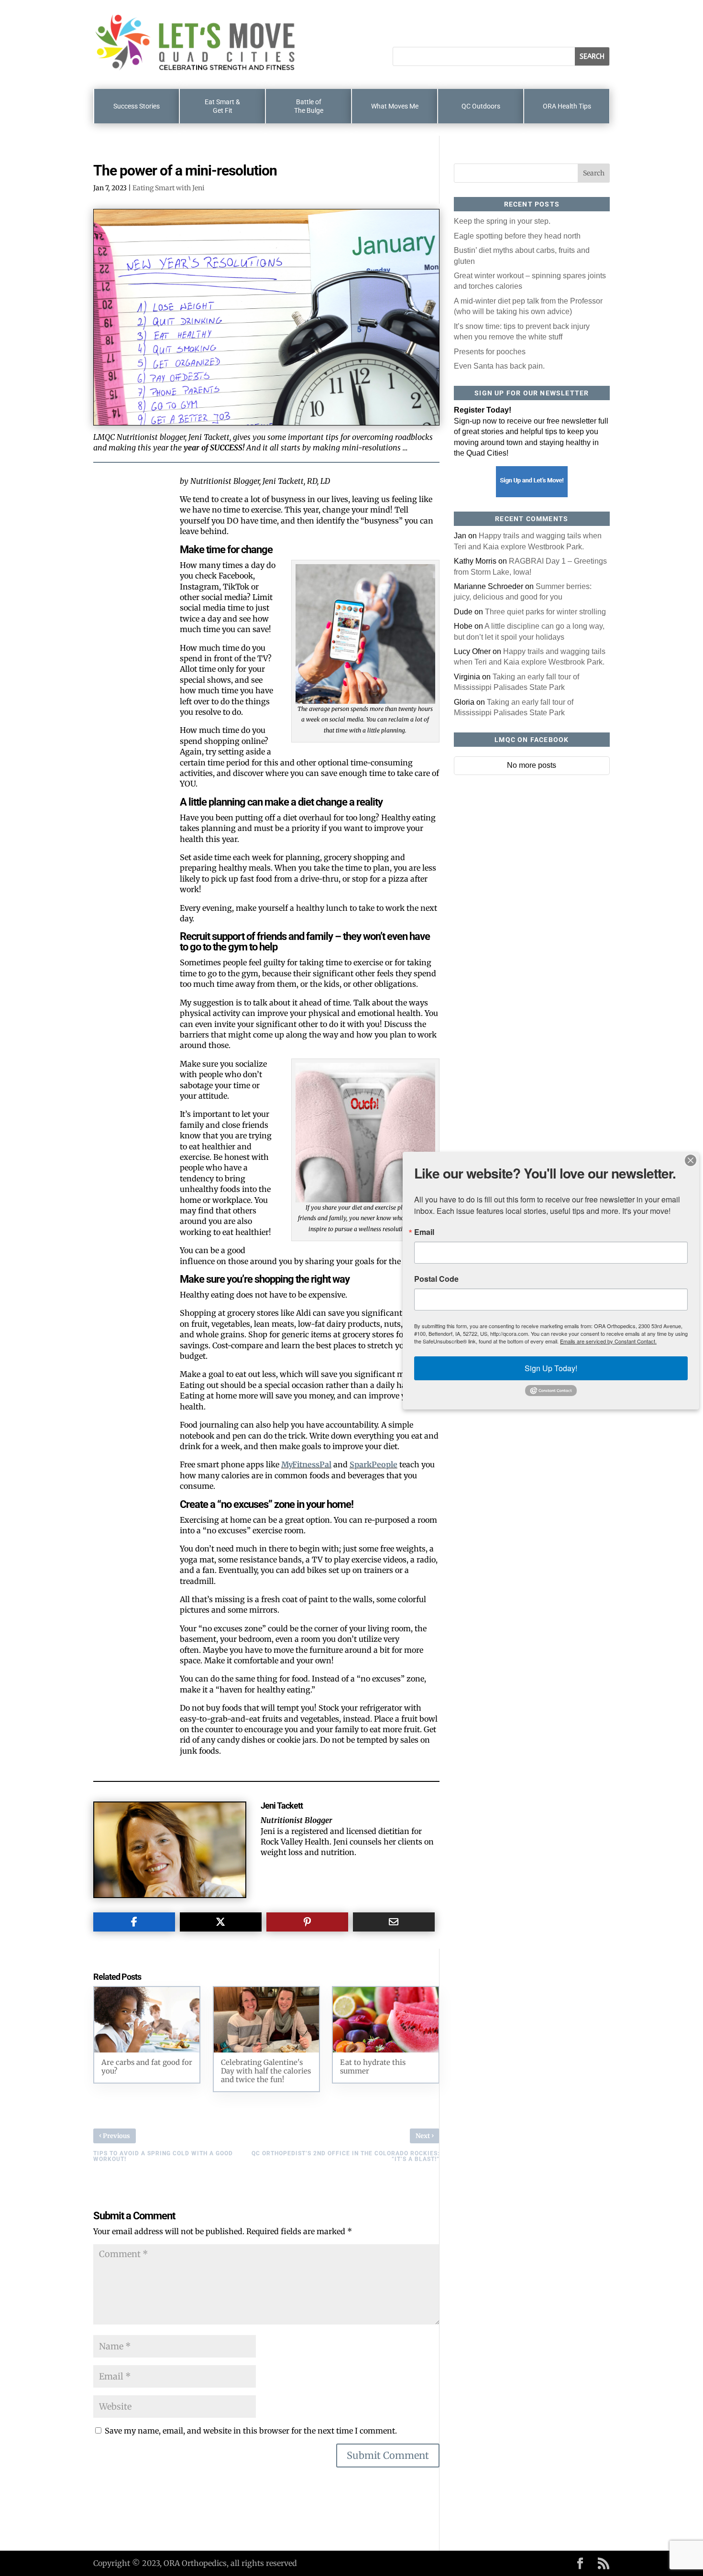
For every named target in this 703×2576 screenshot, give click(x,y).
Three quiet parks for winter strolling (545, 612)
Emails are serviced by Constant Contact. (608, 1341)
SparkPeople (373, 1464)
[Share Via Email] (394, 1922)
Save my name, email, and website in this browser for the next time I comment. (251, 2431)
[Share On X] (221, 1922)
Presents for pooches (490, 352)
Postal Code (436, 1279)
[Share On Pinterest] (307, 1922)
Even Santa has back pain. (499, 366)
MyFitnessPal (306, 1464)
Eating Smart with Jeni (169, 188)
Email (424, 1232)
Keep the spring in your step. (502, 221)
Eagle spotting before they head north (517, 236)
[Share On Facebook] (134, 1922)
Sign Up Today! (551, 1368)
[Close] (691, 1160)
